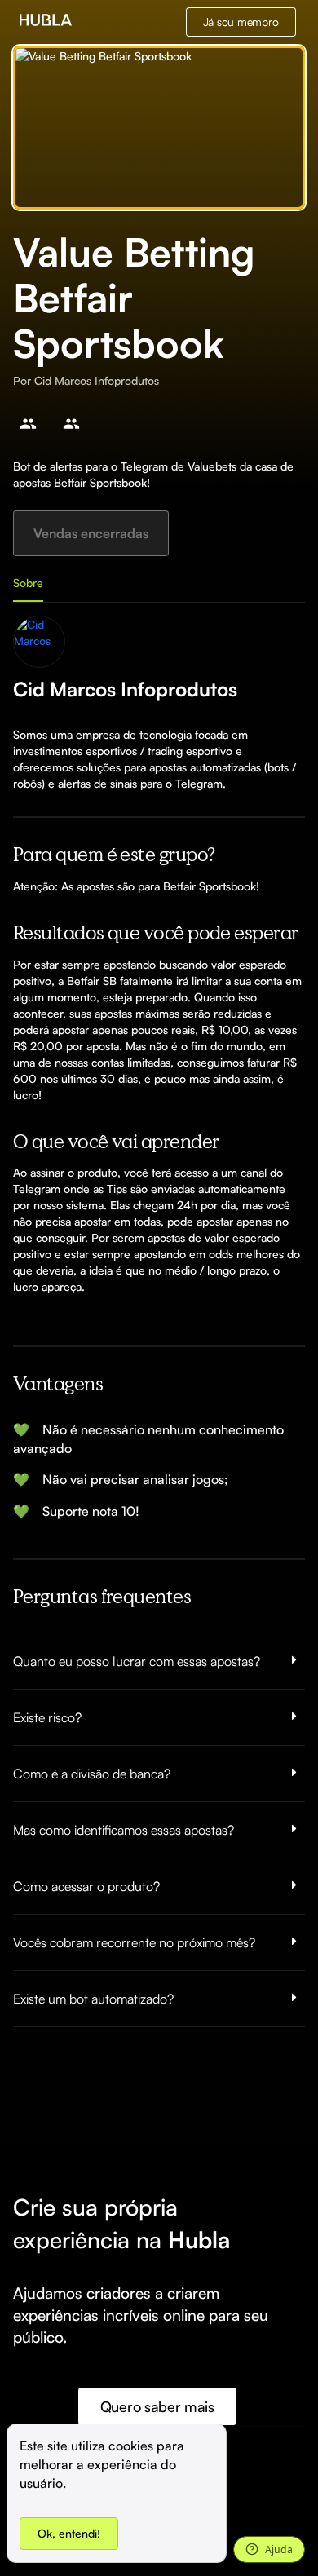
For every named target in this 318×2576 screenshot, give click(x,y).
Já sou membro (241, 22)
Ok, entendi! (69, 2533)
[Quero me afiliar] (28, 424)
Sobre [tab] (28, 583)
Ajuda (279, 2549)
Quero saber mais (157, 2406)
